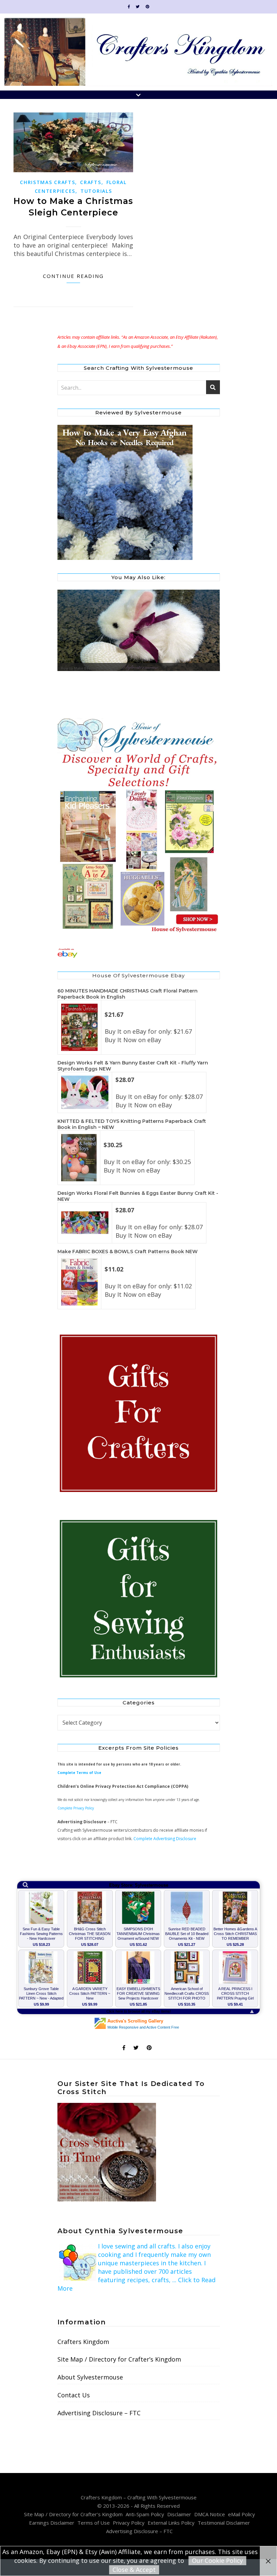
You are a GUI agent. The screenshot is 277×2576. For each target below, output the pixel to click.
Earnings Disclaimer (52, 2523)
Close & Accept (134, 2570)
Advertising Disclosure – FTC (99, 2413)
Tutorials (96, 191)
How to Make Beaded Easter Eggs (90, 668)
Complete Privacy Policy (76, 1808)
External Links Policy (171, 2523)
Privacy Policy (129, 2523)
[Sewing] (139, 1599)
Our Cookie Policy (217, 2560)
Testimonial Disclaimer (224, 2523)
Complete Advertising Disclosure (165, 1839)
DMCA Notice (210, 2514)
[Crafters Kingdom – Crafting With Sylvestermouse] (138, 52)
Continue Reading (73, 276)
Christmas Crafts (47, 182)
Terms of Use (94, 2523)
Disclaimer (179, 2514)
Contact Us (74, 2395)
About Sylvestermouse (90, 2377)
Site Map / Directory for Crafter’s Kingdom (119, 2359)
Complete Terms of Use (79, 1773)
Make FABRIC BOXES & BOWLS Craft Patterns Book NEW (128, 1252)
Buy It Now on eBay (133, 1040)
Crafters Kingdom (83, 2342)
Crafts (91, 182)
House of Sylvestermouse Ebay (138, 975)
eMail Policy (242, 2514)
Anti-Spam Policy (145, 2514)
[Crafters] (139, 1414)
